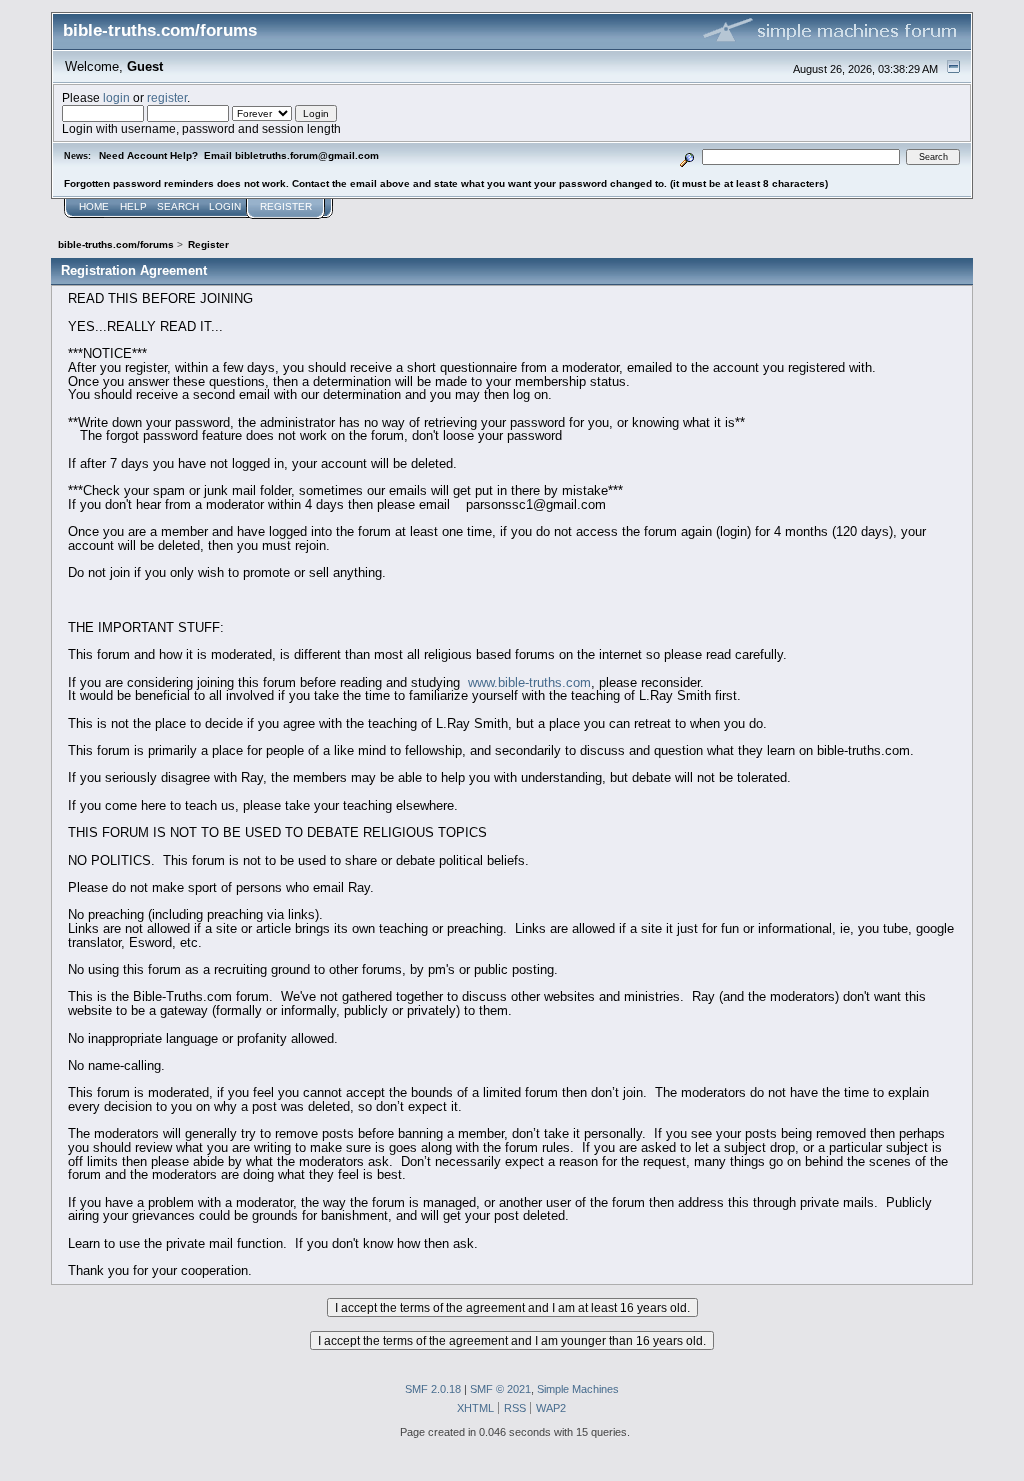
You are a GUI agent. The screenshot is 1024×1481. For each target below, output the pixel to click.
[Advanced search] (687, 156)
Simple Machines (578, 1389)
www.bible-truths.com (529, 682)
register (167, 97)
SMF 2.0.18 (433, 1389)
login (116, 97)
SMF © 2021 (500, 1389)
